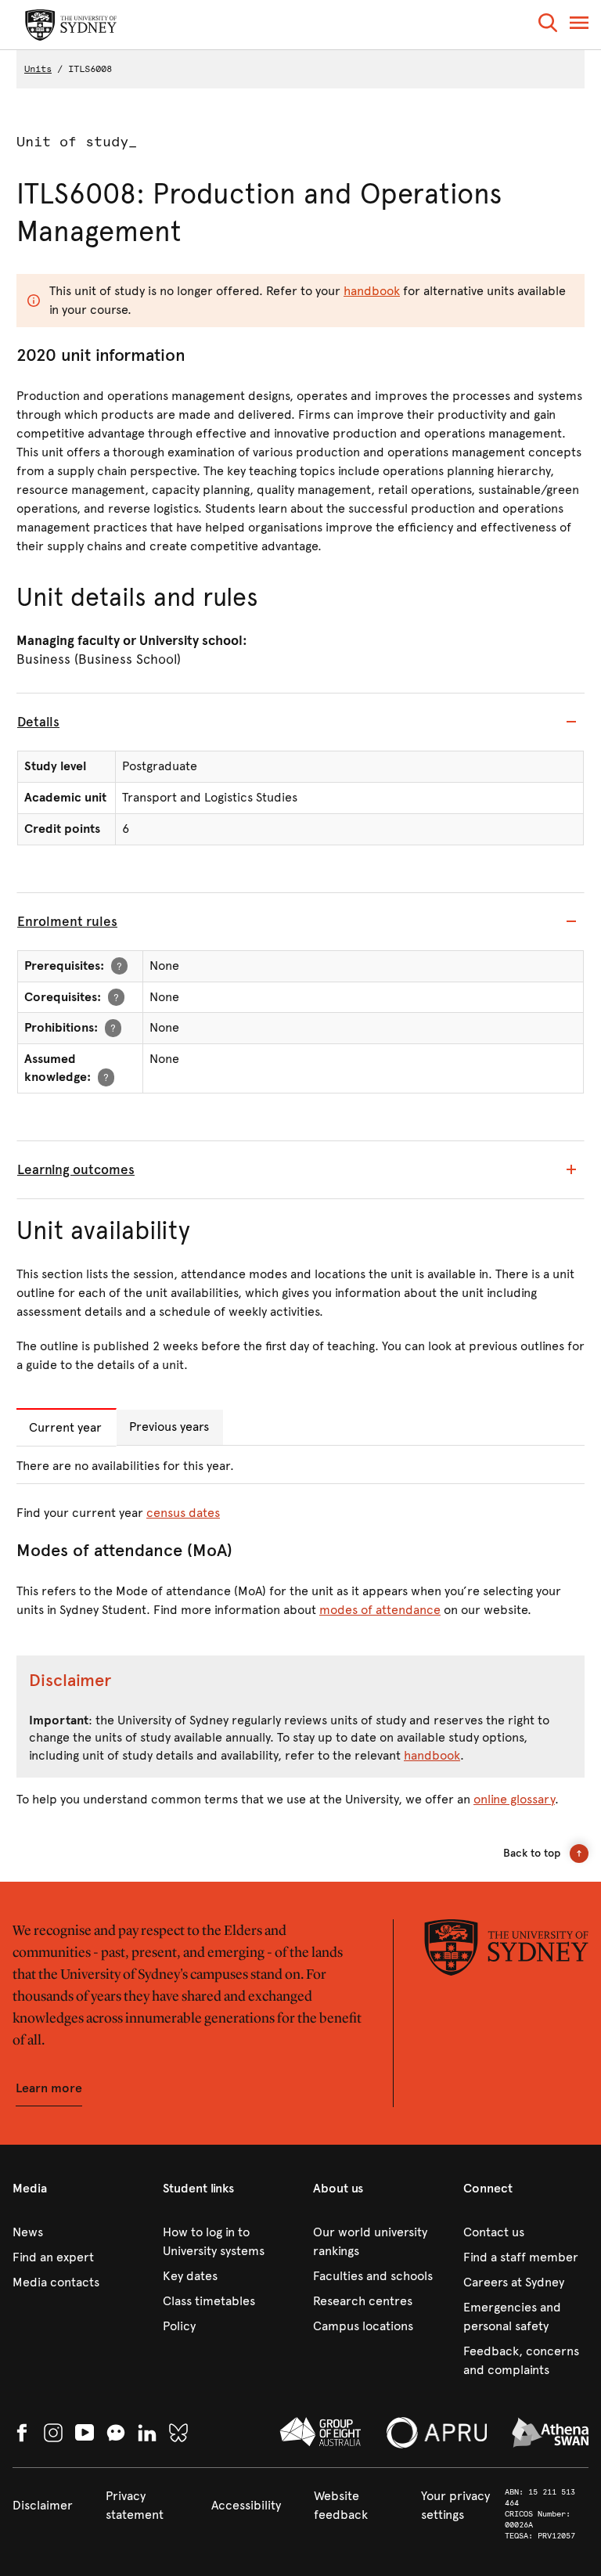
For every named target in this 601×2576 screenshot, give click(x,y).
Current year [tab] (65, 1427)
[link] (75, 2232)
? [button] (119, 966)
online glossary (514, 1799)
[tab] (300, 722)
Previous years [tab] (169, 1427)
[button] (548, 25)
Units (38, 69)
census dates (183, 1513)
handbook (372, 291)
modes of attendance (380, 1610)
